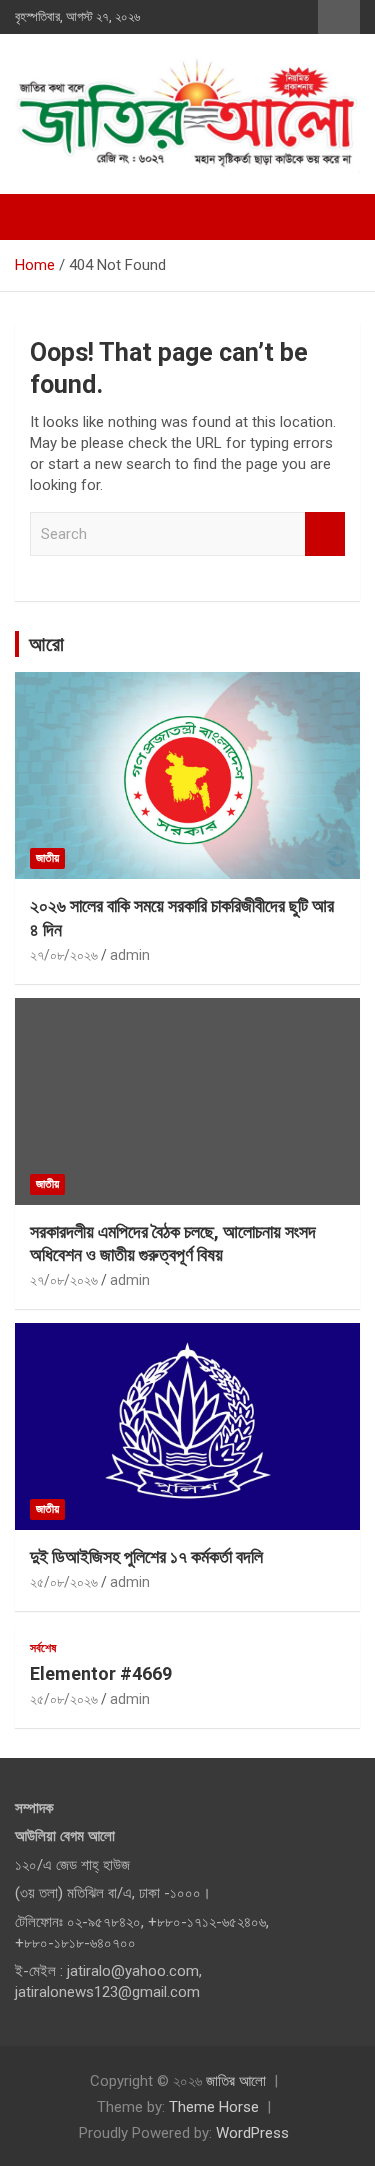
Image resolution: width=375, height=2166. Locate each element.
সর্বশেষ (43, 1648)
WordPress (252, 2133)
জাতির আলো (236, 2081)
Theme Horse (214, 2107)
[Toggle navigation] (40, 217)
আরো (46, 644)
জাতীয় (47, 858)
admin (130, 955)
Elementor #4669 (101, 1673)
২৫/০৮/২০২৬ (64, 1582)
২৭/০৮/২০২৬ (64, 955)
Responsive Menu (339, 17)
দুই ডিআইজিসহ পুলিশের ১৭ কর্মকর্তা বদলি (146, 1556)
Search (325, 534)
